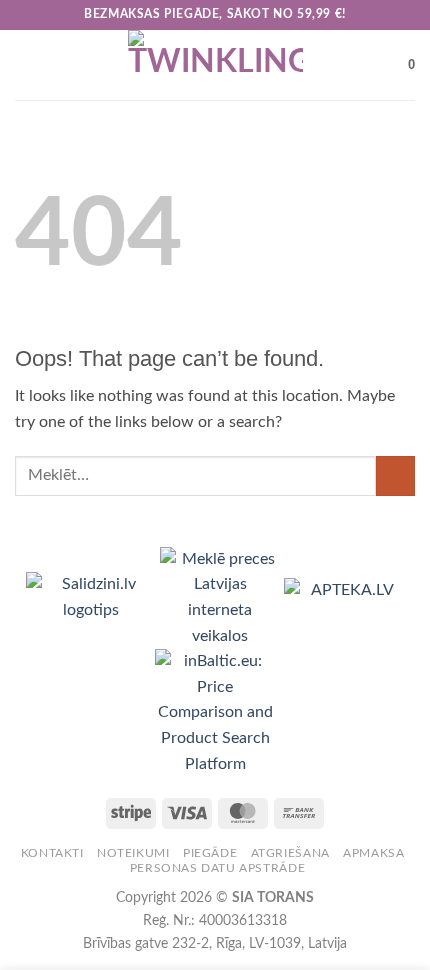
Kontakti (52, 853)
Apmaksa (373, 853)
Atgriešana (290, 853)
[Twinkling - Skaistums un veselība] (215, 65)
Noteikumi (133, 853)
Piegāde (210, 853)
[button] (27, 64)
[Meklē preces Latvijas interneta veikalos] (222, 597)
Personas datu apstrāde (217, 868)
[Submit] (395, 475)
